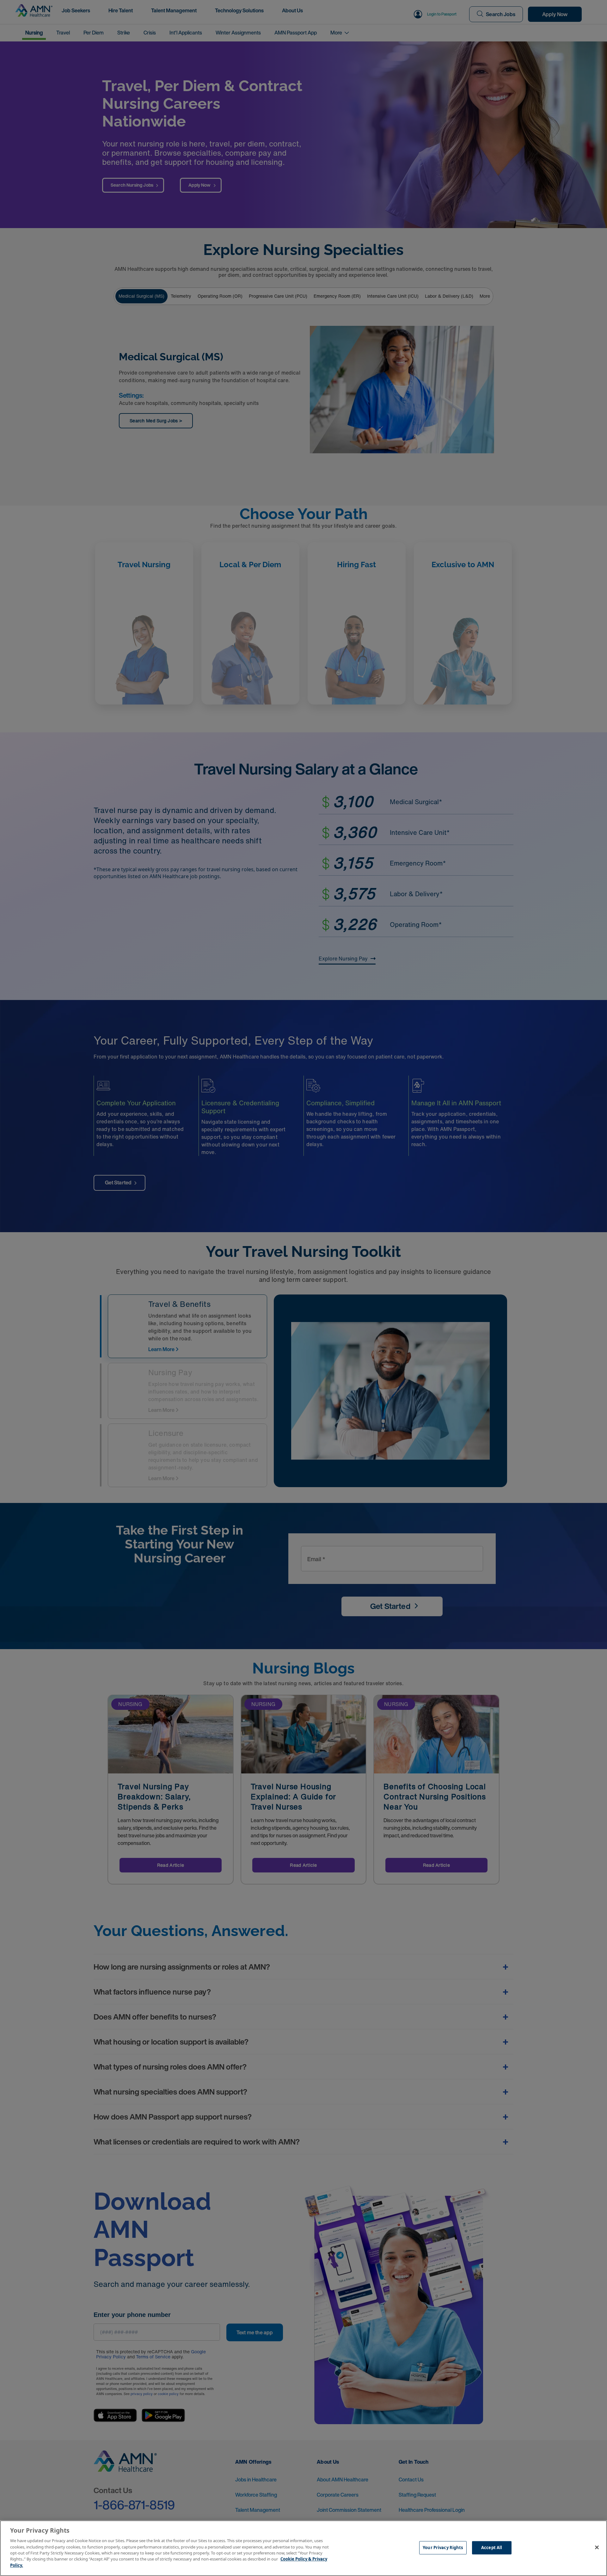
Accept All (492, 2548)
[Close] (597, 2548)
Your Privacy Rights (443, 2548)
